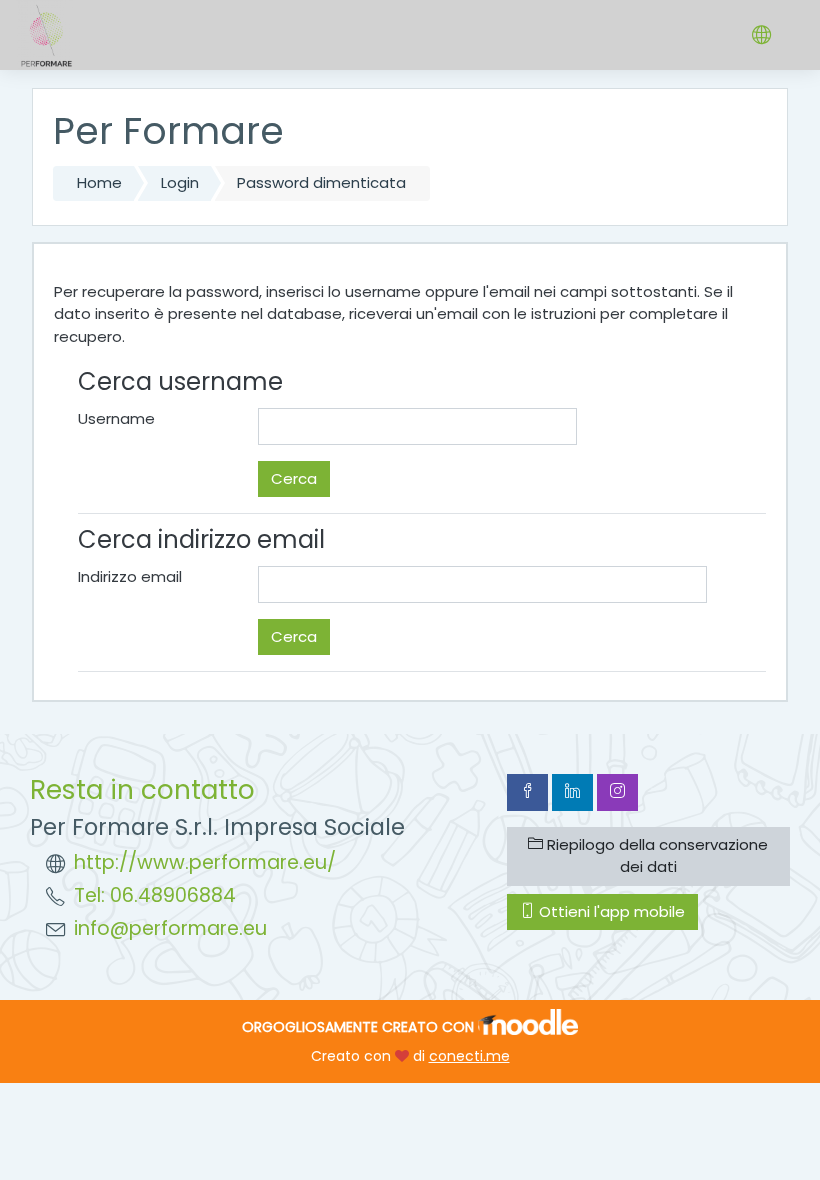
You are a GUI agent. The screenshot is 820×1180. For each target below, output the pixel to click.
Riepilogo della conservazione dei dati (655, 856)
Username (116, 418)
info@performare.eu (170, 928)
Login (180, 182)
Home (99, 182)
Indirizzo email (130, 576)
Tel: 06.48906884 (155, 895)
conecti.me (469, 1056)
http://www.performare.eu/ (205, 862)
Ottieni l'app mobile (610, 911)
